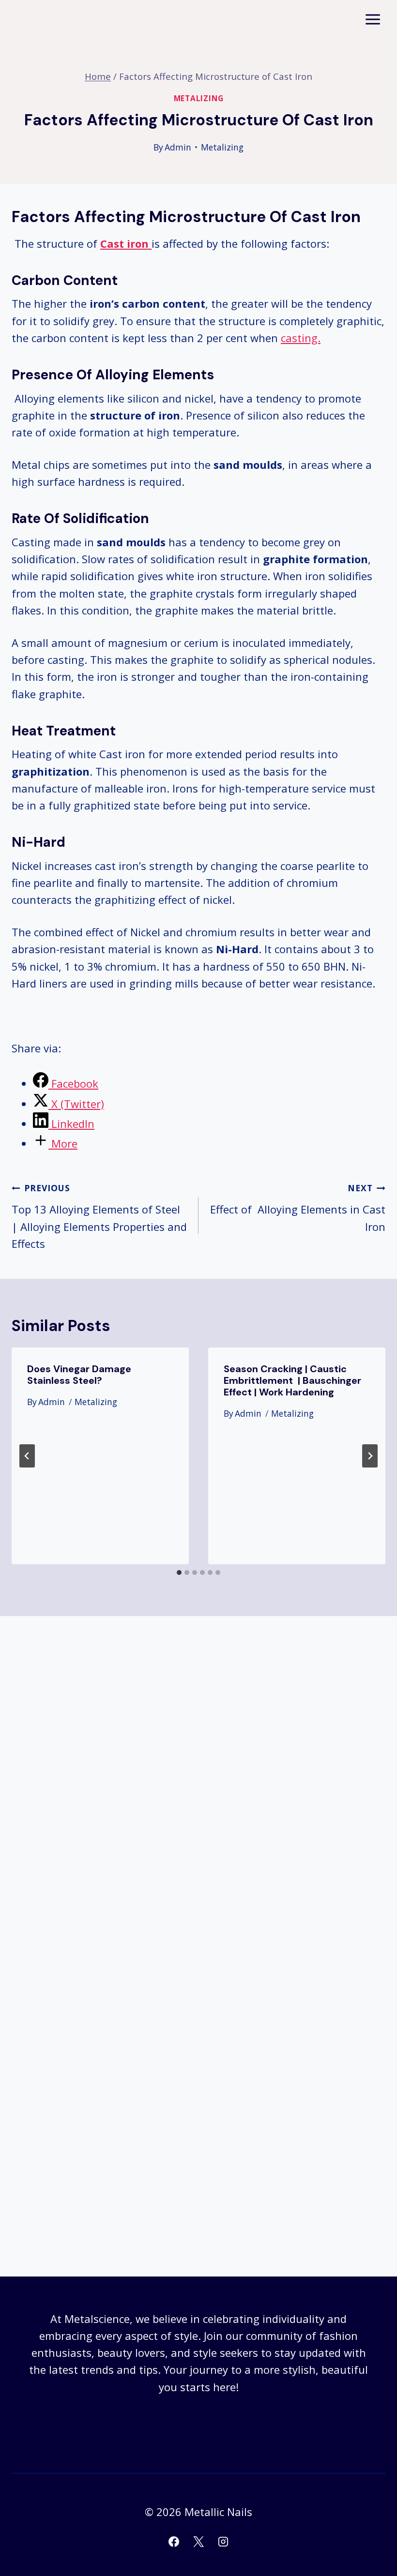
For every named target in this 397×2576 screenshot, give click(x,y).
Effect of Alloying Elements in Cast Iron (298, 1208)
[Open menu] (373, 19)
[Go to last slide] (27, 1456)
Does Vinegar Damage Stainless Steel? (79, 1375)
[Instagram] (223, 2542)
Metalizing (199, 98)
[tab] (179, 1573)
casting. (301, 338)
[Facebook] (174, 2542)
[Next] (370, 1456)
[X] (198, 2542)
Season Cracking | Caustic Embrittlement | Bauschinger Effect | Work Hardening (292, 1380)
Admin (178, 147)
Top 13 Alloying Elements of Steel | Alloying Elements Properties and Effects (99, 1216)
